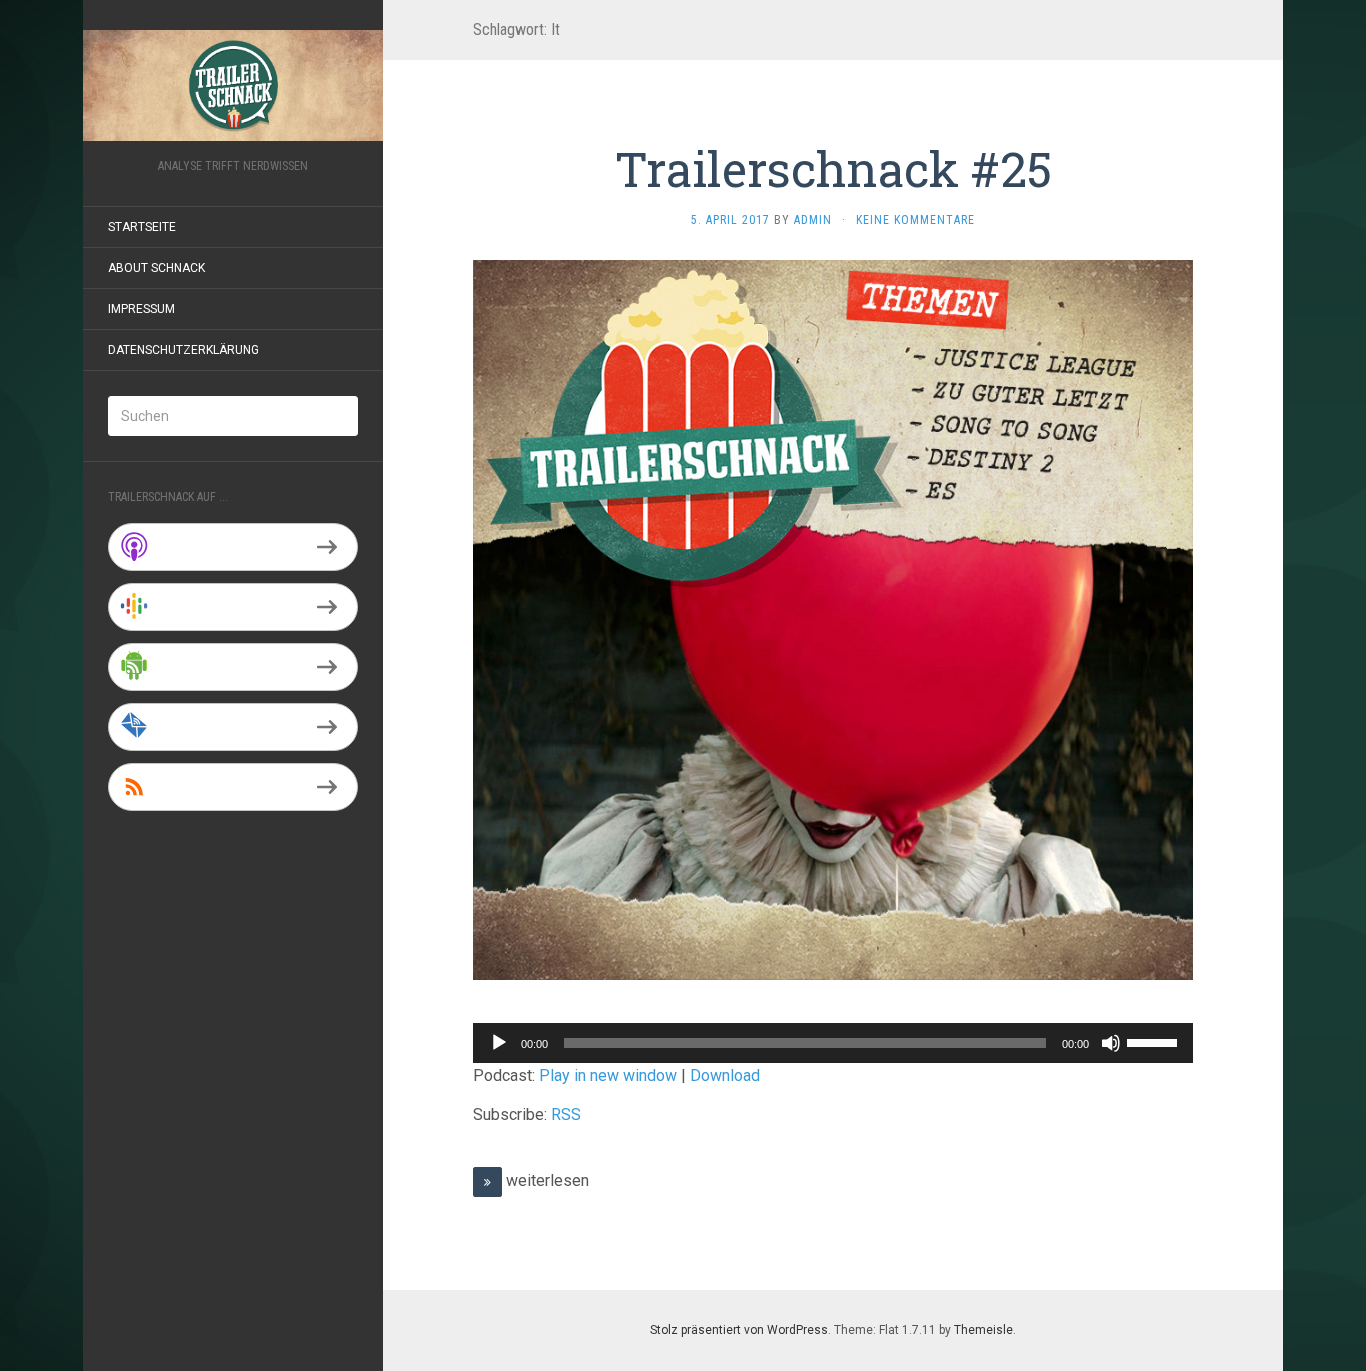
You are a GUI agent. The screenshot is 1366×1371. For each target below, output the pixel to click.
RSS (566, 1114)
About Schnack (156, 268)
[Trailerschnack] (233, 85)
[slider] (1155, 1041)
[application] (833, 1043)
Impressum (141, 309)
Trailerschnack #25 (833, 168)
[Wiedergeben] (499, 1043)
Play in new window (608, 1075)
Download (725, 1075)
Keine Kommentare (915, 220)
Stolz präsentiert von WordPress (739, 1330)
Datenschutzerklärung (183, 350)
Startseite (142, 227)
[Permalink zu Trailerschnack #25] (833, 619)
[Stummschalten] (1111, 1043)
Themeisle (983, 1330)
